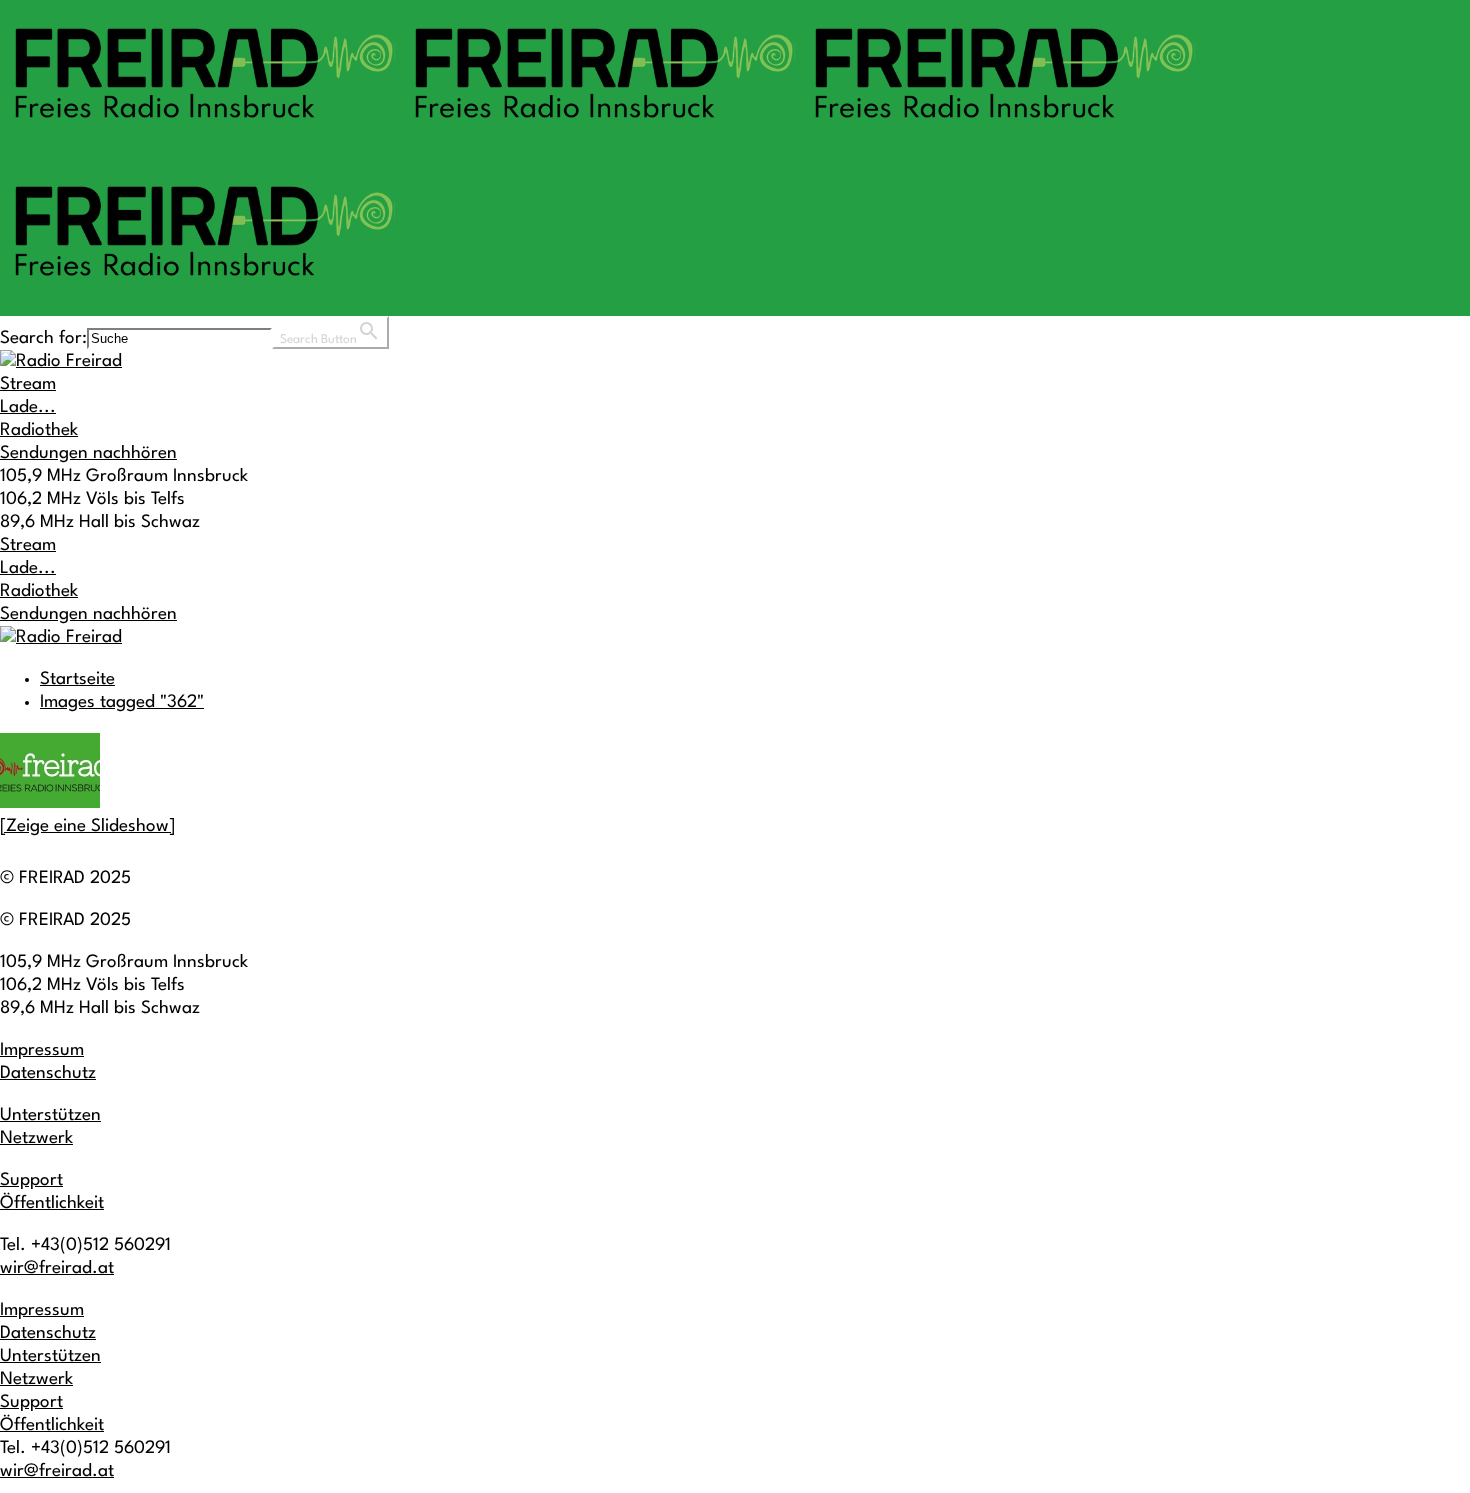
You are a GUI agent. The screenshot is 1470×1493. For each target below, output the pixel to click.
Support (31, 1180)
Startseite (77, 679)
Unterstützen (50, 1115)
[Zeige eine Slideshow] (87, 826)
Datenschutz (48, 1073)
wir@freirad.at (57, 1268)
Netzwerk (36, 1138)
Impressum (42, 1050)
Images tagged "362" (122, 702)
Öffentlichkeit (52, 1203)
